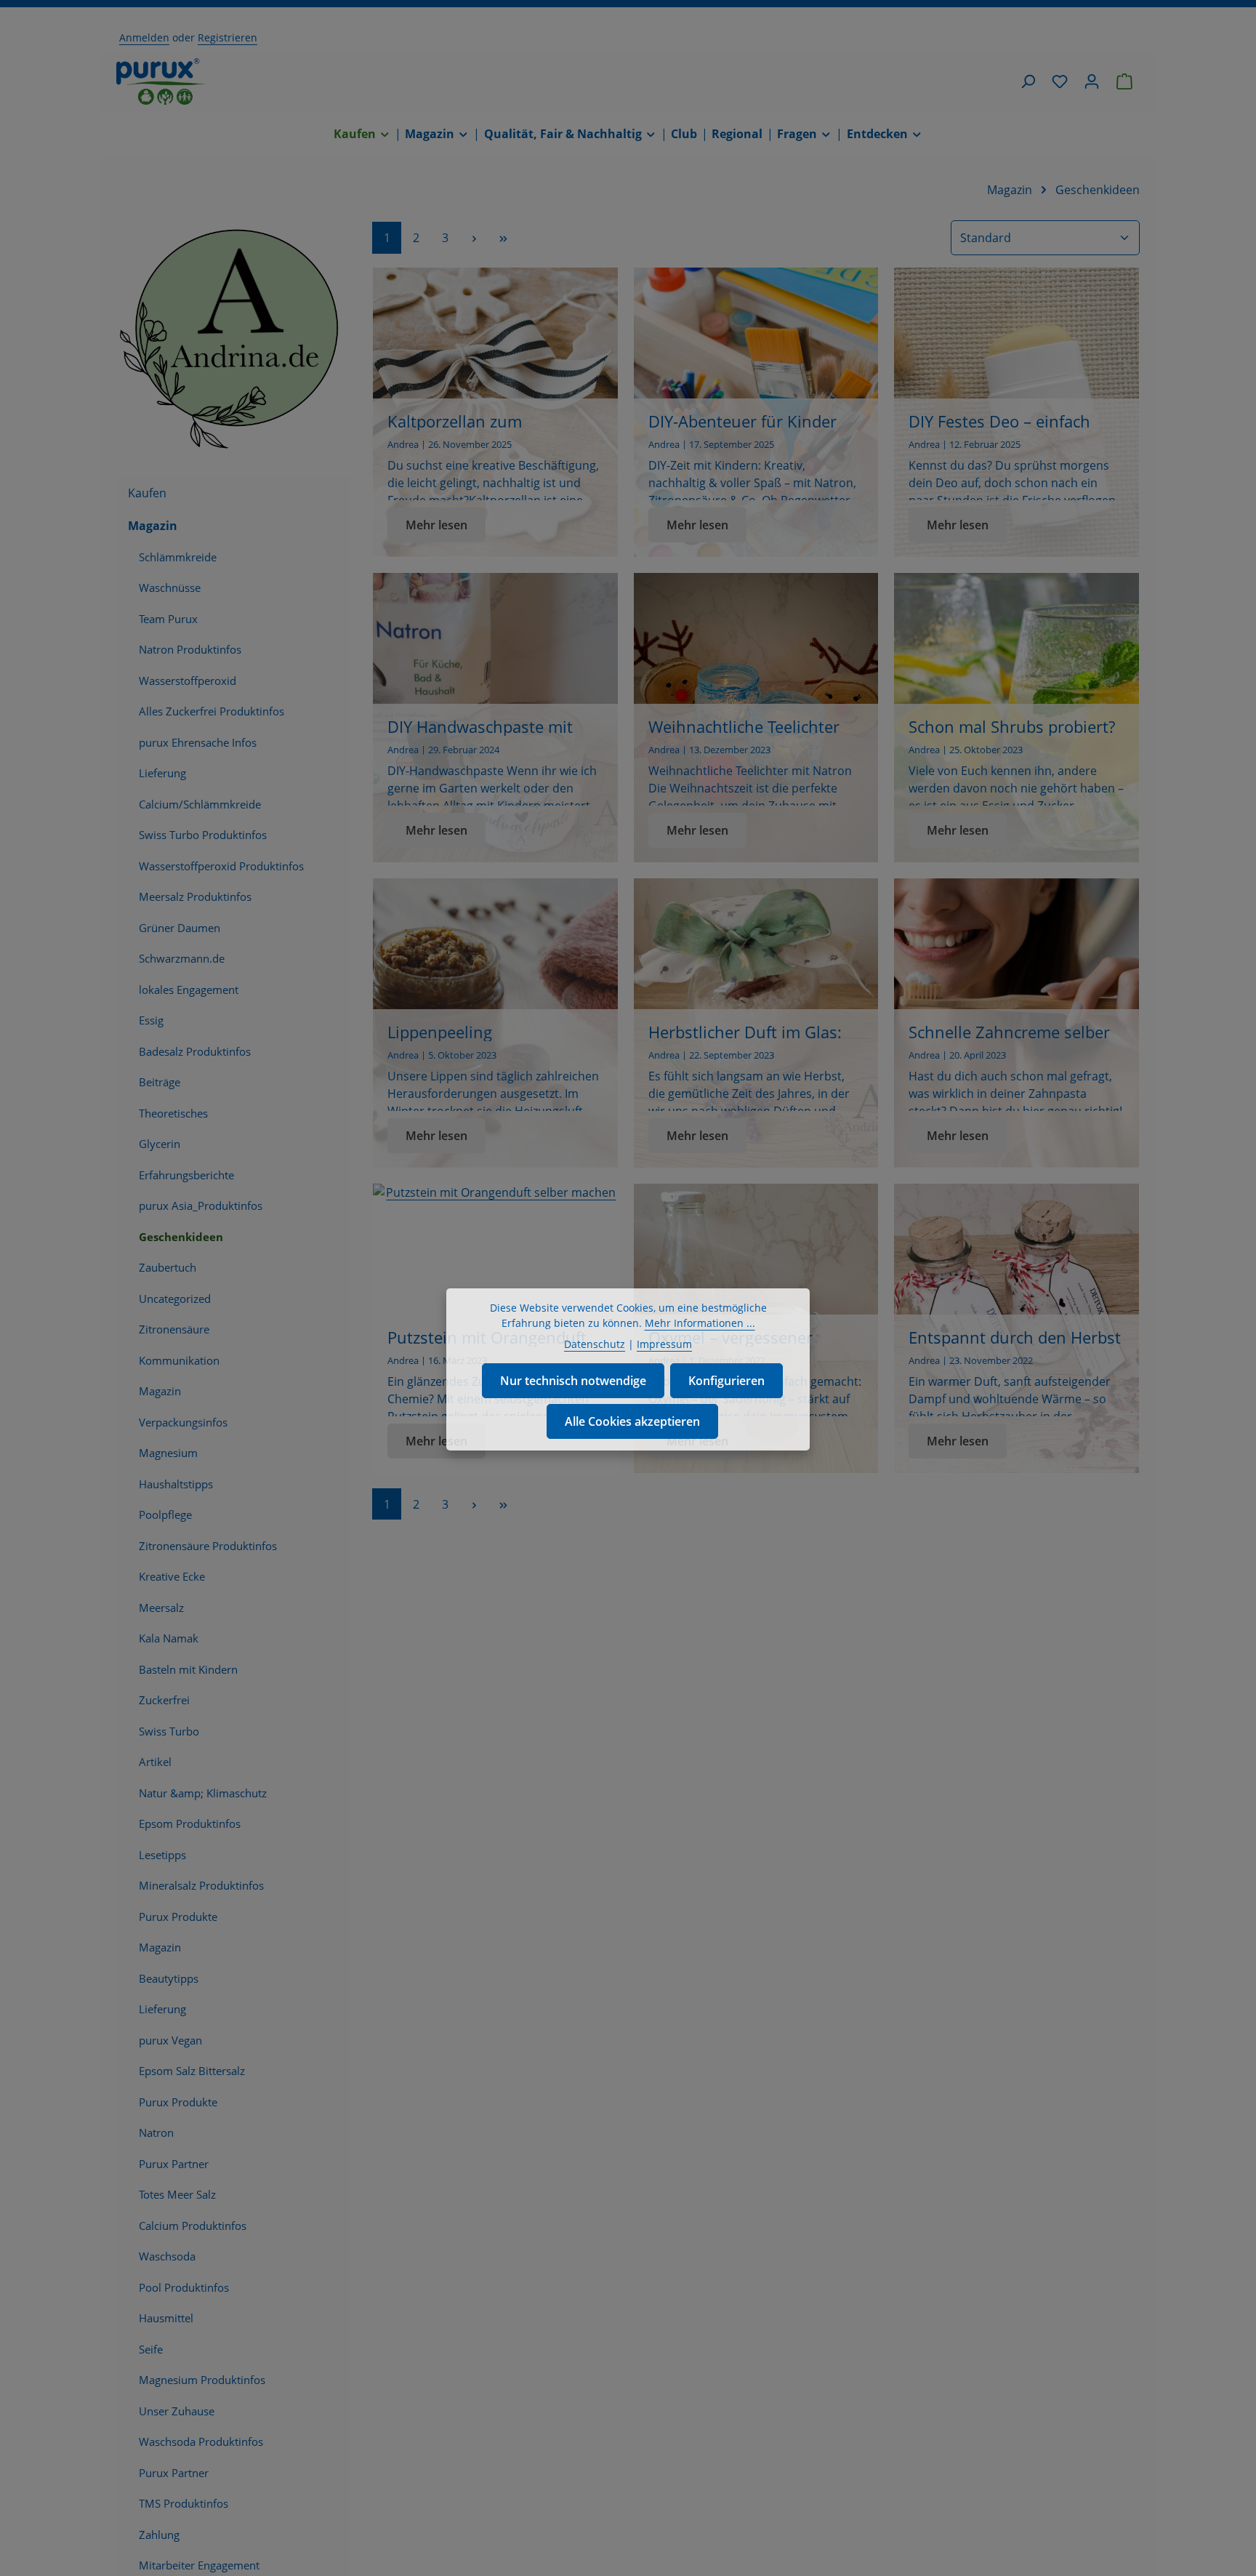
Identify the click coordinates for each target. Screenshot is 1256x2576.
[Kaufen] (362, 134)
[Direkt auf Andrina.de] (233, 337)
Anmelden (144, 37)
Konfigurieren (726, 1381)
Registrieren (228, 37)
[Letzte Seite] (503, 237)
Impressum (664, 1344)
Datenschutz (595, 1344)
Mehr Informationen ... (700, 1323)
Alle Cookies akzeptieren (632, 1421)
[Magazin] (437, 134)
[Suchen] (1028, 81)
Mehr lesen (436, 525)
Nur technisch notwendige (573, 1381)
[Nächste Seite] (474, 237)
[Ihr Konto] (1092, 81)
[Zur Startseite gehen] (161, 81)
